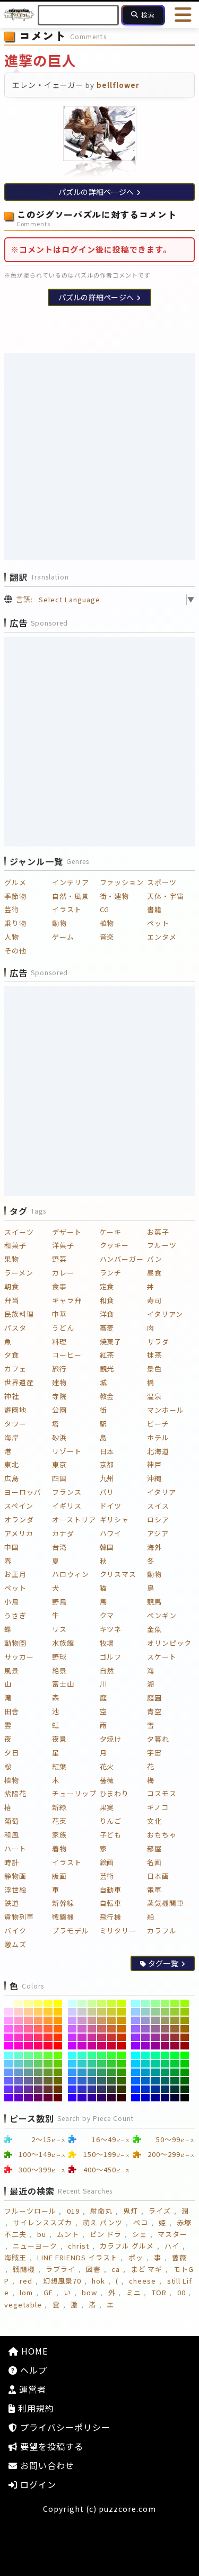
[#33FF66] (102, 2055)
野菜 (59, 1259)
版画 (59, 1876)
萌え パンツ (103, 2222)
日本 (107, 1451)
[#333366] (102, 2089)
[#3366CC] (82, 2081)
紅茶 (107, 1355)
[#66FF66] (38, 2055)
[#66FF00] (58, 2055)
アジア (158, 1533)
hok (98, 2281)
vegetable (23, 2305)
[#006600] (185, 2081)
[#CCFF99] (92, 2003)
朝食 (12, 1286)
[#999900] (185, 2020)
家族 (59, 1835)
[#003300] (185, 2089)
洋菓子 (63, 1245)
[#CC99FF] (72, 2020)
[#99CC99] (155, 2012)
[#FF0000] (58, 2046)
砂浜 (59, 1437)
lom (26, 2292)
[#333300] (121, 2089)
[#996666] (165, 2029)
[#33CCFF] (72, 2064)
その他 (15, 951)
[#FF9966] (38, 2020)
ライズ (160, 2211)
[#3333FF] (72, 2089)
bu (42, 2234)
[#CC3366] (102, 2037)
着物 (59, 1848)
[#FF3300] (58, 2037)
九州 (107, 1478)
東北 (12, 1464)
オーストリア (74, 1519)
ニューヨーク (35, 2246)
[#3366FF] (72, 2081)
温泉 (154, 1396)
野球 (59, 1657)
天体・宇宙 (166, 896)
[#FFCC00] (58, 2012)
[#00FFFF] (136, 2055)
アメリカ (19, 1533)
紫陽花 (15, 1793)
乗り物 (15, 923)
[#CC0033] (112, 2046)
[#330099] (92, 2098)
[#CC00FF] (72, 2046)
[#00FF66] (165, 2055)
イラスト (67, 909)
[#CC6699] (92, 2029)
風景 (12, 1670)
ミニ (134, 2292)
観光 (107, 1369)
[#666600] (58, 2081)
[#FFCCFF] (9, 2012)
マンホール (166, 1410)
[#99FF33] (175, 2003)
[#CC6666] (102, 2029)
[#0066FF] (136, 2081)
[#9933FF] (136, 2037)
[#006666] (165, 2081)
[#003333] (175, 2089)
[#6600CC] (19, 2098)
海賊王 (15, 2257)
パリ (107, 1492)
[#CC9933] (112, 2020)
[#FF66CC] (19, 2029)
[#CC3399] (92, 2037)
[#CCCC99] (92, 2012)
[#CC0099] (92, 2046)
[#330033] (112, 2098)
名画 (154, 1862)
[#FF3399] (28, 2037)
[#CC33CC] (82, 2037)
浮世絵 (15, 1890)
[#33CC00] (121, 2064)
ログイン (37, 2484)
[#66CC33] (48, 2064)
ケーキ (111, 1232)
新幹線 (63, 1903)
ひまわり (115, 1793)
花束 (59, 1821)
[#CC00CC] (82, 2046)
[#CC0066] (102, 2046)
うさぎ (15, 1615)
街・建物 (115, 896)
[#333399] (92, 2089)
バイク (15, 1931)
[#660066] (38, 2098)
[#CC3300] (121, 2037)
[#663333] (48, 2089)
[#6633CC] (19, 2089)
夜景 (59, 1739)
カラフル (162, 1931)
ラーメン (19, 1273)
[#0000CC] (146, 2098)
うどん (63, 1328)
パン (155, 1259)
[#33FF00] (121, 2055)
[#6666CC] (19, 2081)
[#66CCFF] (9, 2064)
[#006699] (155, 2081)
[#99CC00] (185, 2012)
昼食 (154, 1273)
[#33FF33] (112, 2055)
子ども (111, 1835)
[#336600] (121, 2081)
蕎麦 (107, 1328)
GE (48, 2292)
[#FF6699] (28, 2029)
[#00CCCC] (146, 2064)
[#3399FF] (72, 2072)
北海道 (158, 1451)
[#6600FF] (9, 2098)
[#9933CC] (146, 2037)
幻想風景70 (62, 2281)
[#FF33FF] (9, 2037)
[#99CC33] (175, 2012)
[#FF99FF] (9, 2020)
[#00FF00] (185, 2055)
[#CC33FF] (72, 2037)
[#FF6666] (38, 2029)
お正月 (15, 1574)
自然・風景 (71, 896)
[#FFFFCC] (19, 2003)
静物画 (15, 1876)
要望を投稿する (50, 2446)
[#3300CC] (82, 2098)
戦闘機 (63, 1917)
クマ (107, 1615)
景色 (154, 1369)
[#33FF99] (92, 2055)
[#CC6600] (121, 2029)
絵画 (107, 1862)
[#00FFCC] (146, 2055)
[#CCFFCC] (82, 2003)
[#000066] (165, 2098)
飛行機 (111, 1917)
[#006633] (175, 2081)
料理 (59, 1342)
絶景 (59, 1670)
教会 (107, 1396)
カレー (63, 1273)
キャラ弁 (67, 1300)
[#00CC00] (185, 2064)
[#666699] (28, 2081)
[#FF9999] (28, 2020)
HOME (33, 2351)
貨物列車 (19, 1917)
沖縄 (154, 1478)
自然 (107, 1670)
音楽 (107, 937)
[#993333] (175, 2037)
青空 (154, 1711)
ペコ (141, 2222)
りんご (111, 1821)
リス (59, 1629)
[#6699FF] (9, 2072)
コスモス (162, 1793)
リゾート (67, 1451)
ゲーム (63, 937)
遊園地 (15, 1410)
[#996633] (175, 2029)
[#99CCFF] (136, 2012)
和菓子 (15, 1245)
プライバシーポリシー (64, 2427)
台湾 (59, 1547)
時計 (12, 1862)
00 (181, 2292)
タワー (15, 1424)
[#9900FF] (136, 2046)
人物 (12, 937)
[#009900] (185, 2072)
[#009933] (175, 2072)
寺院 (59, 1396)
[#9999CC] (146, 2020)
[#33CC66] (102, 2064)
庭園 (154, 1697)
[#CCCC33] (112, 2012)
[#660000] (58, 2098)
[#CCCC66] (102, 2012)
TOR (159, 2292)
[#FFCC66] (38, 2012)
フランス (67, 1492)
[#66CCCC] (19, 2064)
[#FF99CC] (19, 2020)
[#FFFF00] (58, 2003)
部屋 (154, 1848)
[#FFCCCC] (19, 2012)
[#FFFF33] (48, 2003)
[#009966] (165, 2072)
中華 (59, 1314)
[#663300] (58, 2089)
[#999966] (165, 2020)
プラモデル (71, 1931)
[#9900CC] (146, 2046)
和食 (107, 1300)
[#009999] (155, 2072)
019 (73, 2211)
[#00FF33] (175, 2055)
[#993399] (155, 2037)
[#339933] (112, 2072)
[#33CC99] (92, 2064)
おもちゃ (162, 1835)
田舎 (12, 1711)
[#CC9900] (121, 2020)
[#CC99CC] (82, 2020)
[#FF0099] (28, 2046)
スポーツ (162, 882)
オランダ (19, 1519)
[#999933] (175, 2020)
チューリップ (74, 1793)
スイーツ (19, 1232)
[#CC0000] (121, 2046)
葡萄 (12, 1821)
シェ (140, 2234)
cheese (142, 2281)
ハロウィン (71, 1574)
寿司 (154, 1300)
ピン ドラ (106, 2234)
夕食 (12, 1355)
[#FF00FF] (9, 2046)
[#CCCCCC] (82, 2012)
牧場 (107, 1643)
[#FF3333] (48, 2037)
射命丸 (101, 2211)
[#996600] (185, 2029)
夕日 (12, 1753)
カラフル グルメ (127, 2246)
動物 (59, 923)
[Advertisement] (99, 456)
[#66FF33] (48, 2055)
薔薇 (107, 1780)
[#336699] (92, 2081)
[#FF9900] (58, 2020)
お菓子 (158, 1232)
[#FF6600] (58, 2029)
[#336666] (102, 2081)
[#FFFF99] (28, 2003)
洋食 (107, 1314)
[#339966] (102, 2072)
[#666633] (48, 2081)
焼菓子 (111, 1342)
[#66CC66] (38, 2064)
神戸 (154, 1464)
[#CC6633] (112, 2029)
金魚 (154, 1629)
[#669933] (48, 2072)
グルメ (15, 882)
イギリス (67, 1506)
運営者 (31, 2389)
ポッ (136, 2257)
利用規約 (35, 2408)
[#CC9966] (102, 2020)
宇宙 (154, 1753)
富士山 (63, 1684)
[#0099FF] (136, 2072)
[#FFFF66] (38, 2003)
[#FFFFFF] (9, 2003)
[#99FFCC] (146, 2003)
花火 (107, 1766)
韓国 (107, 1547)
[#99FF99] (155, 2003)
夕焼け (111, 1739)
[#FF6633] (48, 2029)
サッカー (19, 1657)
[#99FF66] (165, 2003)
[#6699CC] (19, 2072)
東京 (59, 1464)
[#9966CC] (146, 2029)
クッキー (115, 1245)
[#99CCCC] (146, 2012)
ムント (68, 2234)
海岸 (12, 1437)
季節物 (15, 896)
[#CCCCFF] (72, 2012)
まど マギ (147, 2269)
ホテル (158, 1437)
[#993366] (165, 2037)
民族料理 (19, 1314)
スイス (158, 1506)
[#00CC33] (175, 2064)
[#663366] (38, 2089)
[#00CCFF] (136, 2064)
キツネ (111, 1629)
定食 (107, 1286)
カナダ (63, 1533)
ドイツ (111, 1506)
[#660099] (28, 2098)
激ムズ (15, 1944)
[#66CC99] (28, 2064)
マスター (172, 2234)
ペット (158, 923)
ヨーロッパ (23, 1492)
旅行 (59, 1369)
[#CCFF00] (121, 2003)
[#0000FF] (136, 2098)
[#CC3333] (112, 2037)
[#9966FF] (136, 2029)
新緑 (59, 1807)
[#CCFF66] (102, 2003)
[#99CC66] (165, 2012)
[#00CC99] (155, 2064)
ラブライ (60, 2269)
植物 (107, 923)
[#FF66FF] (9, 2029)
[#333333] (112, 2089)
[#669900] (58, 2072)
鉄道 (12, 1903)
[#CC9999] (92, 2020)
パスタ (15, 1328)
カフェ (15, 1369)
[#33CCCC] (82, 2064)
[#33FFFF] (72, 2055)
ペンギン (162, 1615)
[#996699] (155, 2029)
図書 (93, 2269)
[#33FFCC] (82, 2055)
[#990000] (185, 2046)
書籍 (154, 909)
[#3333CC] (82, 2089)
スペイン (19, 1506)
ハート (15, 1848)
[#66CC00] (58, 2064)
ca (116, 2269)
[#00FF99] (155, 2055)
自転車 (111, 1903)
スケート (162, 1657)
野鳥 (59, 1602)
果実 (107, 1807)
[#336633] (112, 2081)
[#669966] (38, 2072)
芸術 (12, 909)
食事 (59, 1286)
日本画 (158, 1876)
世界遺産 (19, 1382)
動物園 (15, 1643)
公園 (59, 1410)
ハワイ (111, 1533)
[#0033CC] (146, 2089)
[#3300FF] (72, 2098)
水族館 (63, 1643)
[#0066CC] (146, 2081)
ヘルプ (32, 2370)
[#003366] (165, 2089)
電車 (154, 1890)
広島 (12, 1478)
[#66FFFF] (9, 2055)
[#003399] (155, 2089)
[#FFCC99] (28, 2012)
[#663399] (28, 2089)
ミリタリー (118, 1931)
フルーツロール (30, 2211)
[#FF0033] (48, 2046)
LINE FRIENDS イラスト (77, 2257)
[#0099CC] (146, 2072)
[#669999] (28, 2072)
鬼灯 (131, 2211)
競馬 (154, 1602)
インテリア (71, 882)
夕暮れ (158, 1739)
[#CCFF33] (112, 2003)
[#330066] (102, 2098)
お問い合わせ (46, 2465)
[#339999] (92, 2072)
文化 (154, 1821)
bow (89, 2292)
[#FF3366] (38, 2037)
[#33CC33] (112, 2064)
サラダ (158, 1342)
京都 (107, 1464)
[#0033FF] (136, 2089)
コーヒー (67, 1355)
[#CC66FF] (72, 2029)
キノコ (158, 1807)
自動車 (111, 1890)
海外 (154, 1547)
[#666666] (38, 2081)
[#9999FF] (136, 2020)
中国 (12, 1547)
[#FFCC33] (48, 2012)
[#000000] (185, 2098)
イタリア (162, 1492)
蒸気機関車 (166, 1903)
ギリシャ (115, 1519)
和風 (12, 1835)
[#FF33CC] (19, 2037)
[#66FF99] (28, 2055)
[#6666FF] (9, 2081)
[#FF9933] (48, 2020)
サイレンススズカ (42, 2222)
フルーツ (162, 1245)
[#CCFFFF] (72, 2003)
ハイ (172, 2246)
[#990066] (165, 2046)
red (26, 2281)
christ (79, 2246)
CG (105, 909)
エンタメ (162, 937)
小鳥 (12, 1602)
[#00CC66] (165, 2064)
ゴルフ (111, 1657)
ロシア (158, 1519)
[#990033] (175, 2046)
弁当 (12, 1300)
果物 (12, 1259)
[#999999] (155, 2020)
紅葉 (59, 1766)
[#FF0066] (38, 2046)
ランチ (111, 1273)
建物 (59, 1382)
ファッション (122, 882)
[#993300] (185, 2037)
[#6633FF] (9, 2089)
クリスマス (118, 1574)
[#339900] (121, 2072)
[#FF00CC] (19, 2046)
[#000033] (175, 2098)
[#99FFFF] (136, 2003)
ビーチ (158, 1424)
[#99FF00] (185, 2003)
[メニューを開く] (183, 15)
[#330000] (121, 2098)
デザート (67, 1232)
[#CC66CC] (82, 2029)
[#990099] (155, 2046)
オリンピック (169, 1643)
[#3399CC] (82, 2072)
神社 (12, 1396)
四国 (59, 1478)
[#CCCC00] (121, 2012)
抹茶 (154, 1355)
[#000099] (155, 2098)
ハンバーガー (122, 1259)
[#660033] (48, 2098)
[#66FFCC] (19, 2055)
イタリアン (165, 1314)
